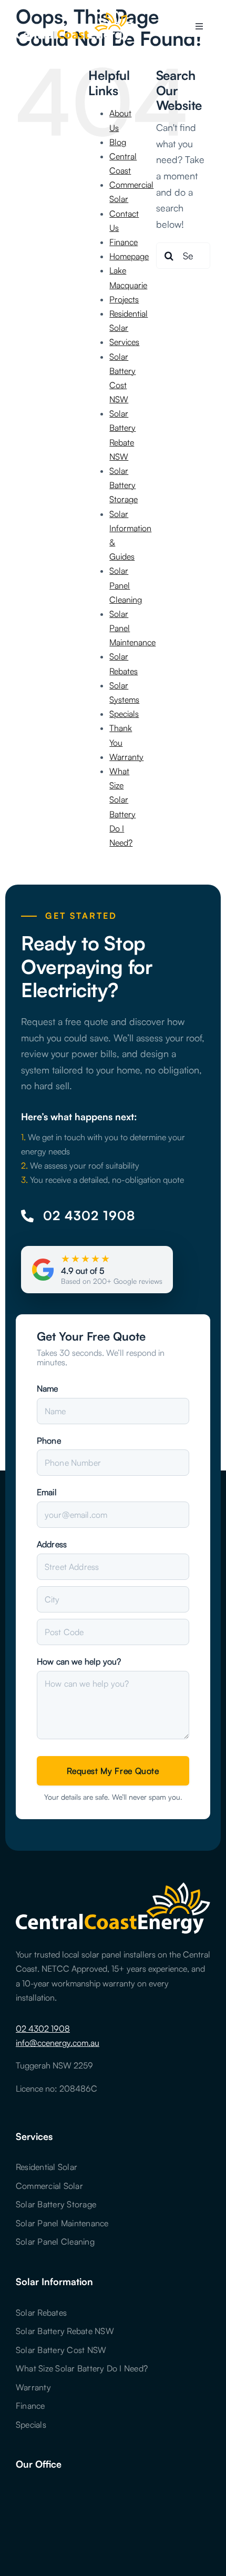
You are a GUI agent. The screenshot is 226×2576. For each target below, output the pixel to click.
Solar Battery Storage (124, 485)
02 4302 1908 (43, 2029)
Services (124, 342)
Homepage (129, 256)
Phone (49, 1441)
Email (47, 1492)
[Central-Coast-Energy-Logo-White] (74, 15)
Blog (118, 142)
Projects (124, 299)
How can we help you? (79, 1661)
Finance (124, 242)
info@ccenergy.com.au (58, 2043)
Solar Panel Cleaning (126, 585)
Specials (124, 714)
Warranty (126, 757)
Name (48, 1388)
